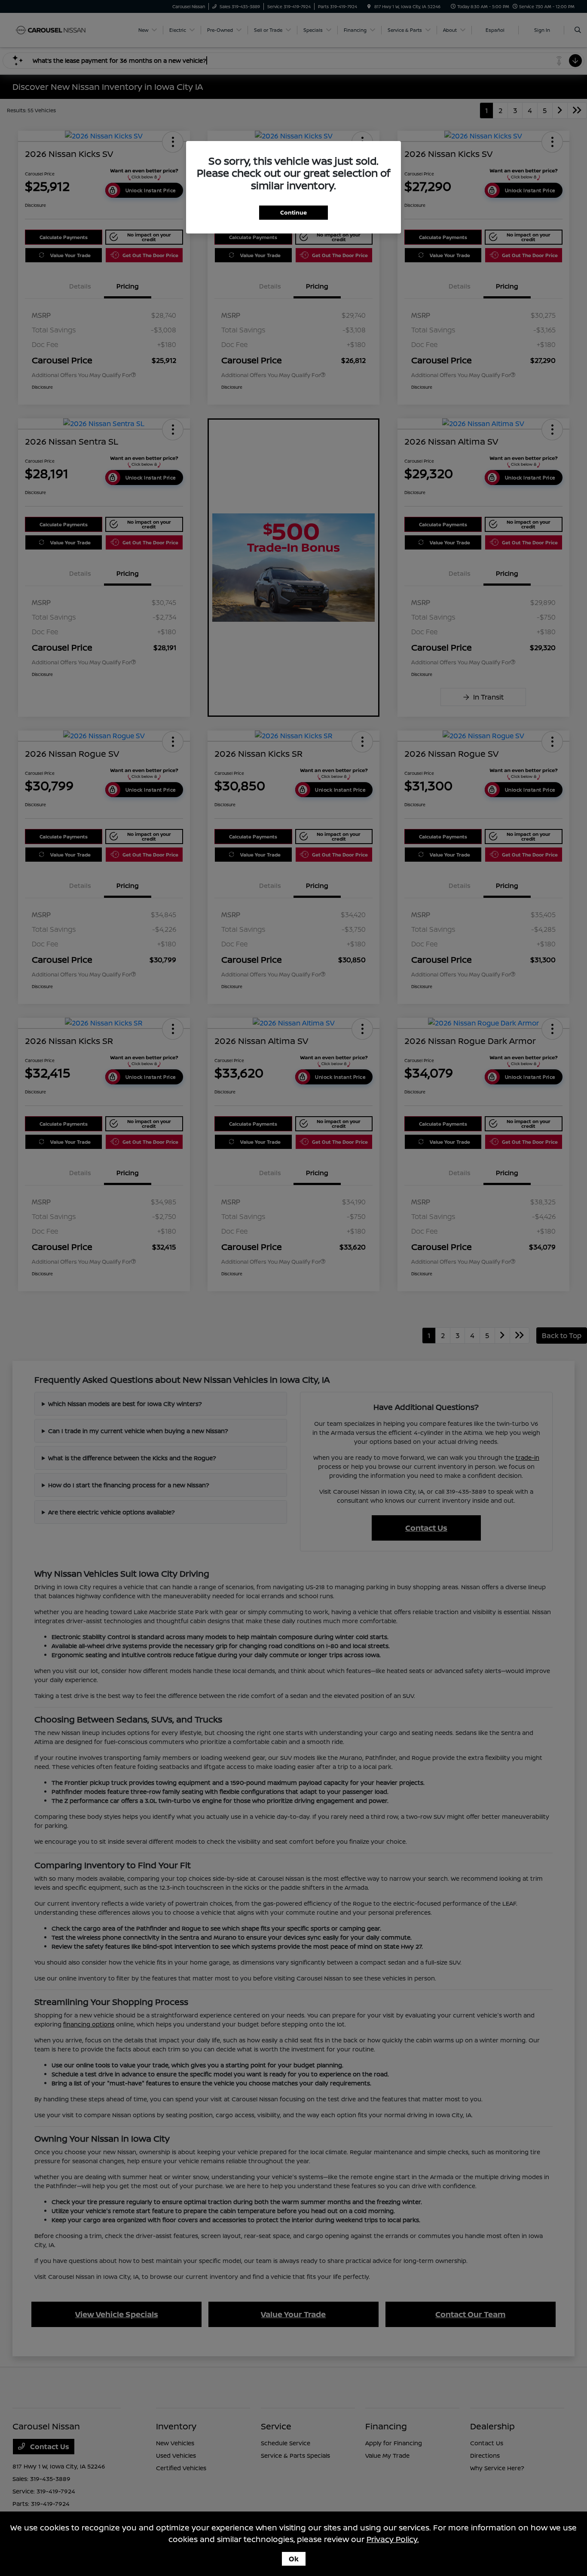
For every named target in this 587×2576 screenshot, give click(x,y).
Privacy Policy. (393, 2539)
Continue (293, 212)
